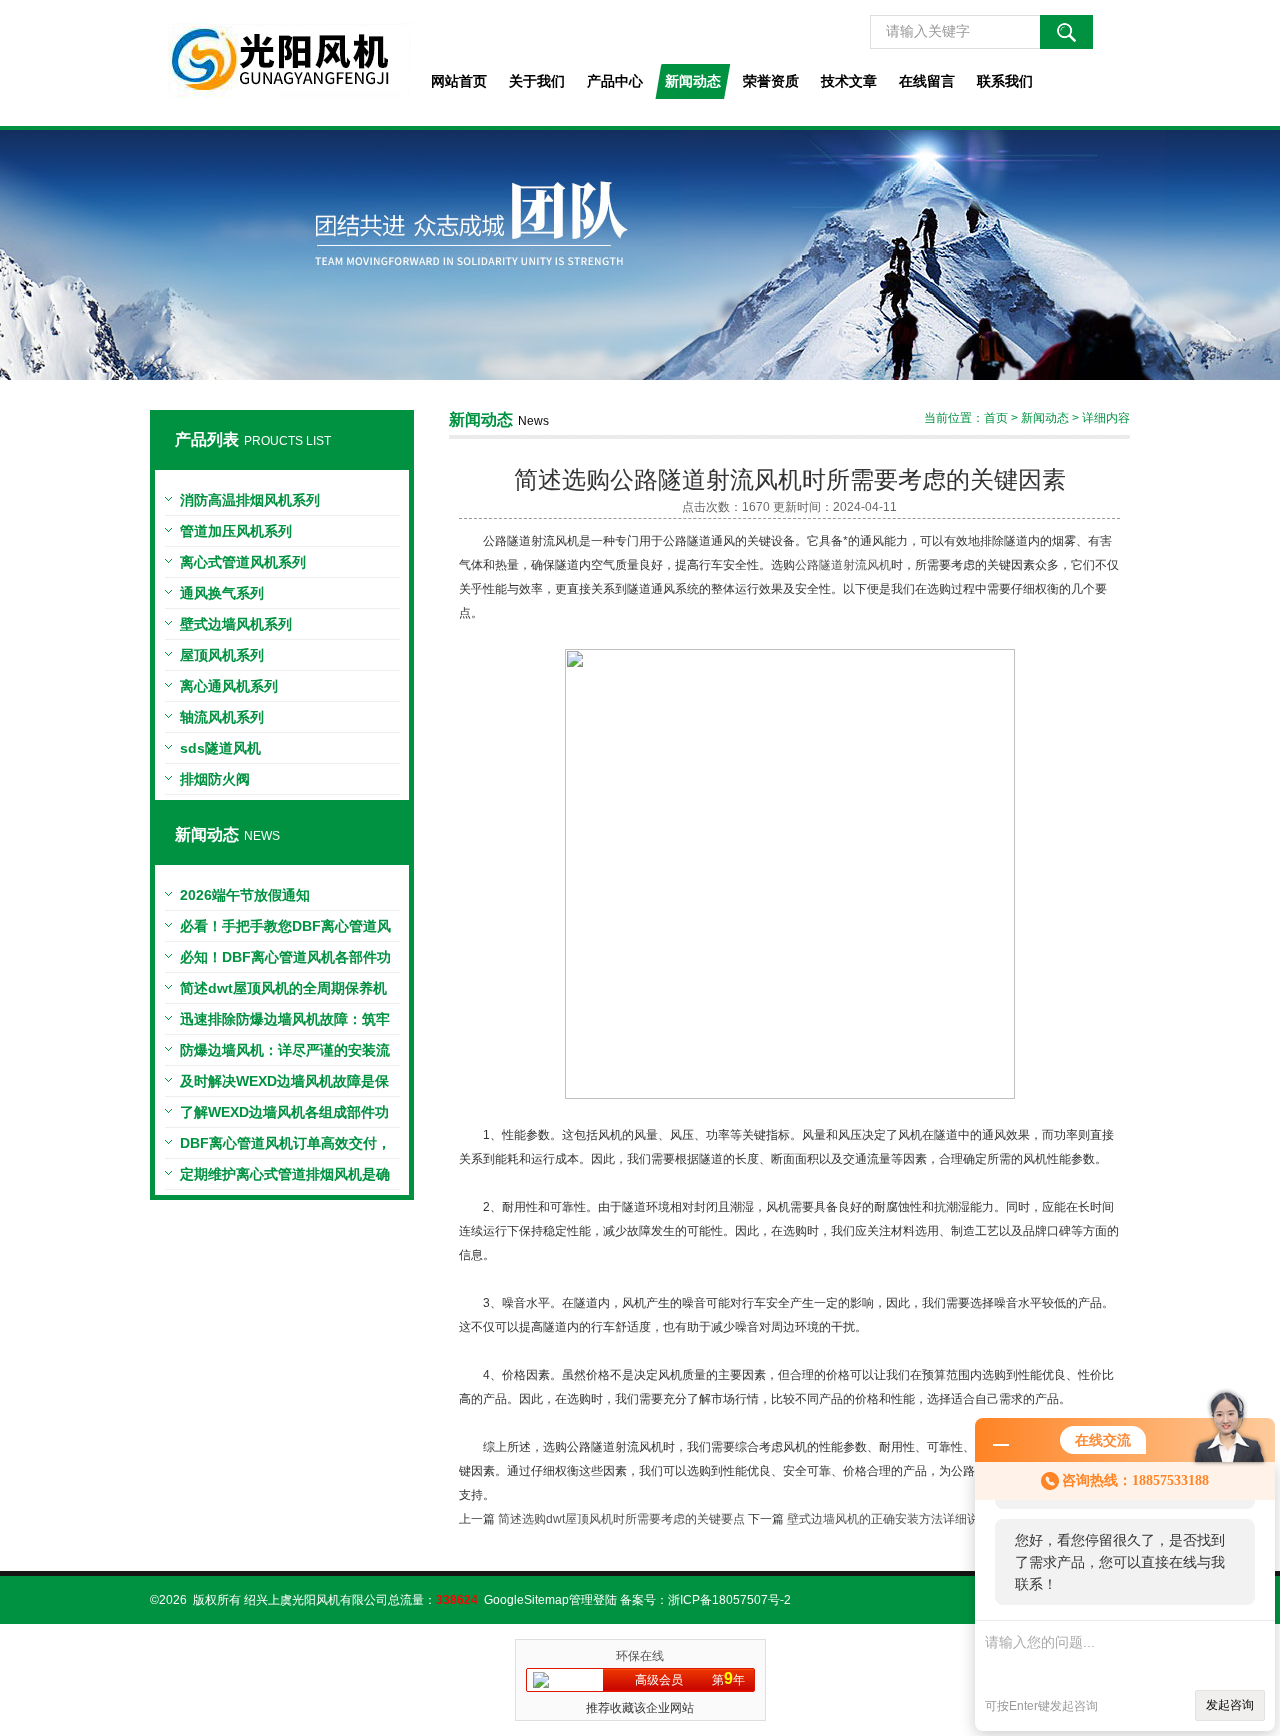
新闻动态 (693, 81)
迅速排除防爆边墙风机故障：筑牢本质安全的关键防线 (285, 1023)
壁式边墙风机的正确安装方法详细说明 (889, 1519)
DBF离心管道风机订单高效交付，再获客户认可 (285, 1147)
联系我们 (1005, 81)
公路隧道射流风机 (843, 565)
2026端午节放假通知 (245, 895)
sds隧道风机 (220, 748)
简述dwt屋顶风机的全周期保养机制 (283, 992)
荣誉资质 (771, 81)
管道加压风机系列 (236, 531)
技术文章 (849, 81)
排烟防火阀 (215, 779)
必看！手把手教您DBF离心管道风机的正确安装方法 (285, 930)
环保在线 (640, 1656)
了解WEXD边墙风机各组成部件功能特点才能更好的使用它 (284, 1116)
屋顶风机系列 (222, 655)
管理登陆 (593, 1600)
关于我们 (537, 81)
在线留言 (927, 81)
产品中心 (615, 81)
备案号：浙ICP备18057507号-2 (705, 1600)
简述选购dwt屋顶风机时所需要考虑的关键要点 (621, 1519)
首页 (996, 418)
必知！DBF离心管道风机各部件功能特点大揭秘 (285, 961)
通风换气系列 (222, 593)
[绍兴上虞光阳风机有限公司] (281, 63)
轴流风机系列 (222, 717)
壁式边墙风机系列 (236, 624)
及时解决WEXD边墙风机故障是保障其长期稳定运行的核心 (284, 1085)
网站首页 (459, 81)
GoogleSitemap (526, 1600)
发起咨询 (1230, 1705)
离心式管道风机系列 (243, 562)
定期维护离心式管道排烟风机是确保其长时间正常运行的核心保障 (285, 1178)
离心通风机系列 (229, 686)
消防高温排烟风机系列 (250, 500)
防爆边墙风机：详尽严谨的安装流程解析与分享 (285, 1054)
